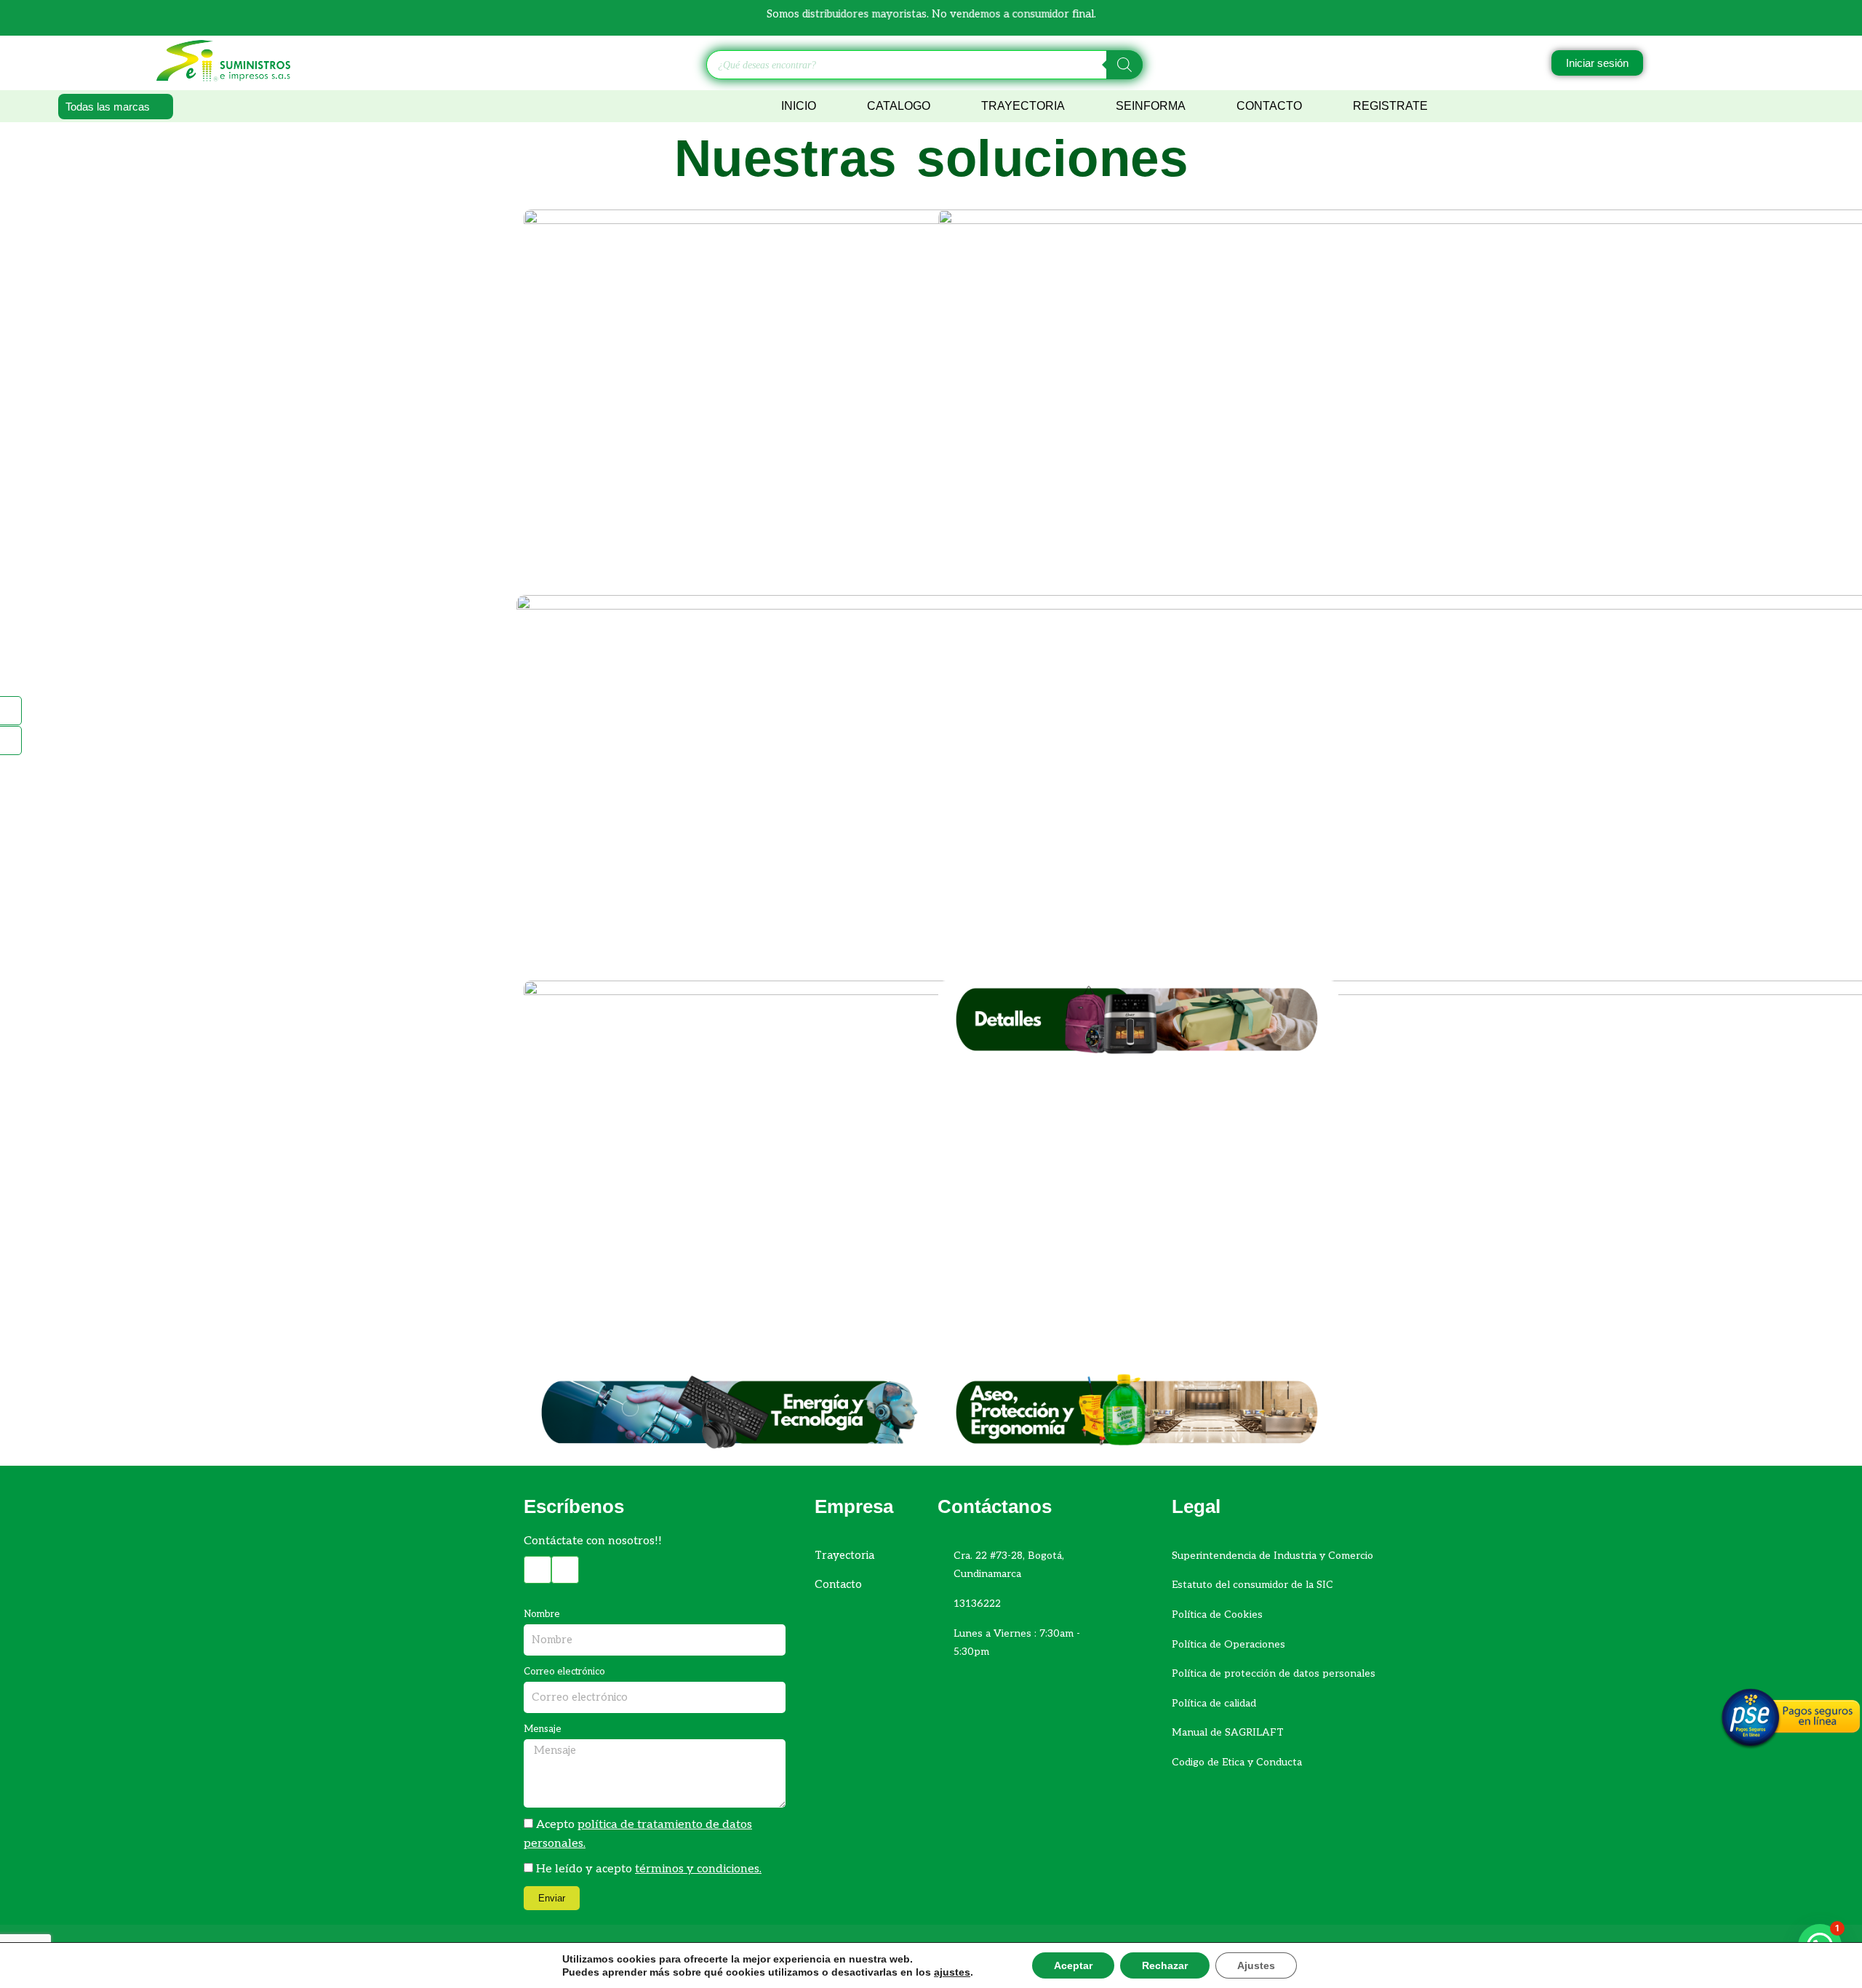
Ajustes (1256, 1965)
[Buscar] (1124, 65)
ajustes (952, 1972)
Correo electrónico (564, 1672)
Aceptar (1073, 1965)
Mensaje (543, 1729)
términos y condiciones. (698, 1869)
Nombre (542, 1614)
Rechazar (1165, 1965)
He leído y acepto (649, 1869)
